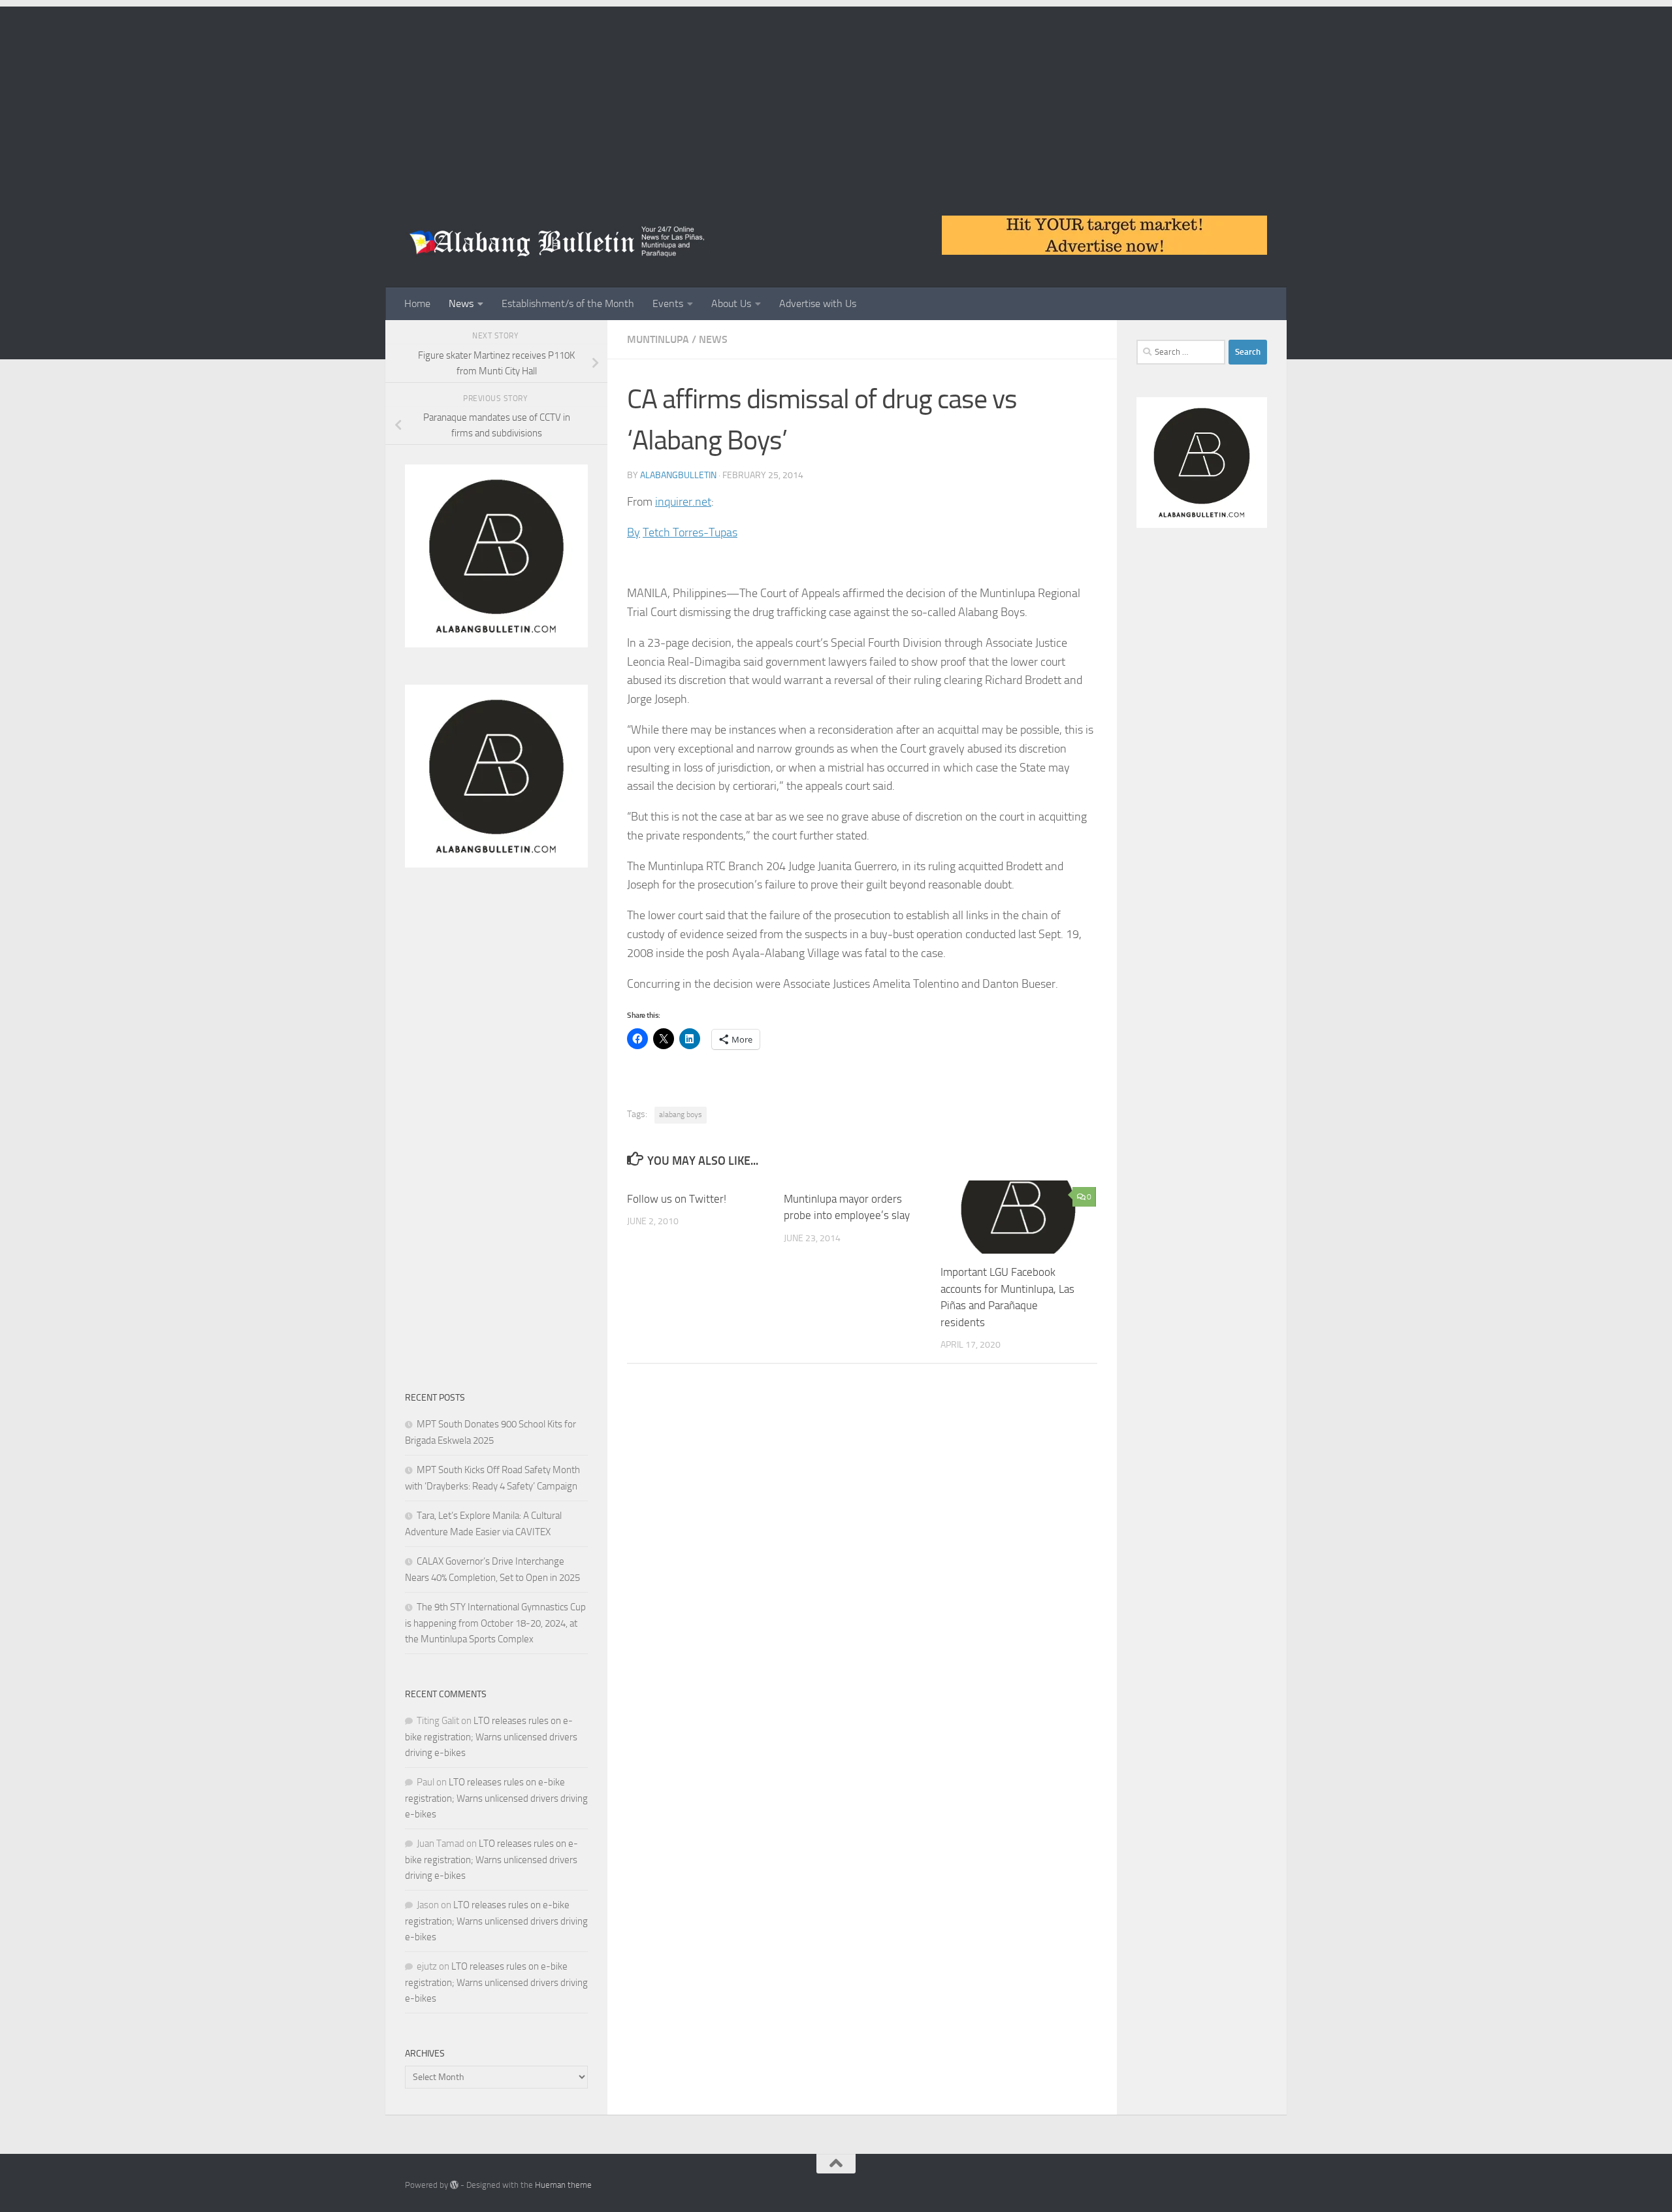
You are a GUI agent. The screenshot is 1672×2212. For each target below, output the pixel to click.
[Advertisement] (836, 98)
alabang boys (681, 1114)
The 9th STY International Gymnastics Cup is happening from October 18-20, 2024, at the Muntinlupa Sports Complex (495, 1623)
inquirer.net (683, 502)
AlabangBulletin (678, 475)
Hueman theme (563, 2185)
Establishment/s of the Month (568, 303)
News (461, 303)
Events (668, 303)
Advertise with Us (818, 303)
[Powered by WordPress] (454, 2185)
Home (417, 303)
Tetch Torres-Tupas (690, 532)
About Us (731, 303)
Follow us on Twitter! (677, 1199)
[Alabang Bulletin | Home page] (557, 242)
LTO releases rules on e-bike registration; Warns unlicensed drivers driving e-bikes (491, 1737)
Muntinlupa (658, 339)
